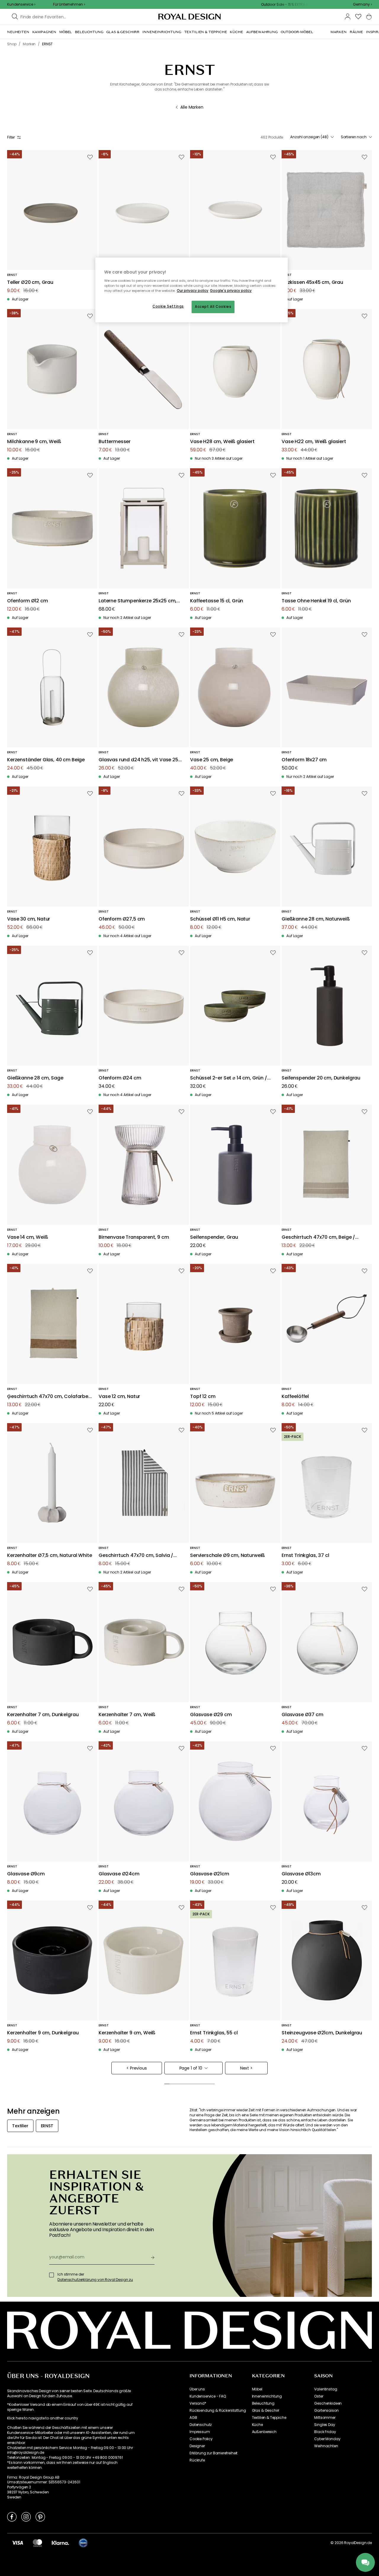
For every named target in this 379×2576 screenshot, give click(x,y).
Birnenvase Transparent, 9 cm (134, 1237)
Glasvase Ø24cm (119, 1874)
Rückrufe (197, 2460)
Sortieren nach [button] (354, 137)
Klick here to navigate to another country (42, 2418)
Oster (319, 2396)
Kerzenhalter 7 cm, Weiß (127, 1715)
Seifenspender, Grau (214, 1237)
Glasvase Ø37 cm (302, 1715)
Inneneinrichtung (267, 2396)
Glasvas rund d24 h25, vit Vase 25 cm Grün (138, 760)
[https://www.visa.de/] (17, 2543)
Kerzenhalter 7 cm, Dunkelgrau (43, 1715)
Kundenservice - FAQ (208, 2396)
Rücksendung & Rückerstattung (218, 2411)
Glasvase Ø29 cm (211, 1715)
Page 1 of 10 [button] (191, 2068)
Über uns (197, 2389)
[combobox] (362, 4)
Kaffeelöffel (295, 1397)
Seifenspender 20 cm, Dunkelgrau (321, 1078)
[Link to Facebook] (12, 2517)
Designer (197, 2446)
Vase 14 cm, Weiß (28, 1237)
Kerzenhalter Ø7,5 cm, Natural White (49, 1556)
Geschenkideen (328, 2403)
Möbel (257, 2389)
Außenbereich (264, 2432)
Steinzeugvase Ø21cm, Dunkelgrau (322, 2033)
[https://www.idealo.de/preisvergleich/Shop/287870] (83, 2543)
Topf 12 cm (203, 1397)
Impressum (200, 2432)
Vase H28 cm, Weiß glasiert (222, 442)
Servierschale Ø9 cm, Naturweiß (228, 1556)
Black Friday (325, 2432)
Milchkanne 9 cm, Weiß (34, 442)
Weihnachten (326, 2446)
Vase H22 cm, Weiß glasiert (314, 442)
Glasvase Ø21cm (210, 1874)
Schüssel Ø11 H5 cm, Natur (220, 919)
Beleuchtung (263, 2403)
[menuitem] (18, 32)
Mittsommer (325, 2418)
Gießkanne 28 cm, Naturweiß (316, 919)
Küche (257, 2425)
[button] (362, 4)
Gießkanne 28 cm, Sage (35, 1078)
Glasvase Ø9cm (26, 1874)
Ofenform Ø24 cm (120, 1078)
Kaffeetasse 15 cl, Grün (217, 601)
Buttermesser (115, 442)
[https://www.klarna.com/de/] (60, 2543)
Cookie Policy (201, 2439)
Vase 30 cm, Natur (29, 919)
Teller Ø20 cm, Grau (30, 283)
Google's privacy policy (231, 291)
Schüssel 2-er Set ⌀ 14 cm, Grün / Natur (229, 1078)
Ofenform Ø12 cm (28, 601)
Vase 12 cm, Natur (119, 1397)
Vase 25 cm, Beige (212, 760)
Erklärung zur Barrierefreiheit (213, 2453)
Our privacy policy (193, 291)
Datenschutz (201, 2425)
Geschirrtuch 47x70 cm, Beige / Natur (318, 1237)
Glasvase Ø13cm (301, 1874)
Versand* (198, 2403)
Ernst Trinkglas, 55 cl (214, 2033)
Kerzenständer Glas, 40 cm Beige (46, 760)
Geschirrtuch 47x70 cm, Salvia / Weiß (136, 1556)
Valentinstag (326, 2389)
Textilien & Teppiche (269, 2418)
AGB (193, 2418)
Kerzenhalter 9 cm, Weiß (127, 2033)
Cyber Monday (327, 2439)
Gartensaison (326, 2411)
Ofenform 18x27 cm (304, 760)
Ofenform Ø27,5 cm (122, 919)
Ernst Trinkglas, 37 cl (305, 1556)
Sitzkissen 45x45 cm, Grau (312, 283)
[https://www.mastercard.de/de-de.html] (37, 2543)
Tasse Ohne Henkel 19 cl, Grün (316, 601)
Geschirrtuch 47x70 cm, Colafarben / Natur (49, 1397)
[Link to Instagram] (26, 2517)
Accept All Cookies (213, 307)
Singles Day (325, 2425)
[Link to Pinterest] (40, 2517)
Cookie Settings (168, 306)
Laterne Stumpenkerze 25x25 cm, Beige (138, 601)
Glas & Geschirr (266, 2411)
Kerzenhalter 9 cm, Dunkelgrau (43, 2033)
